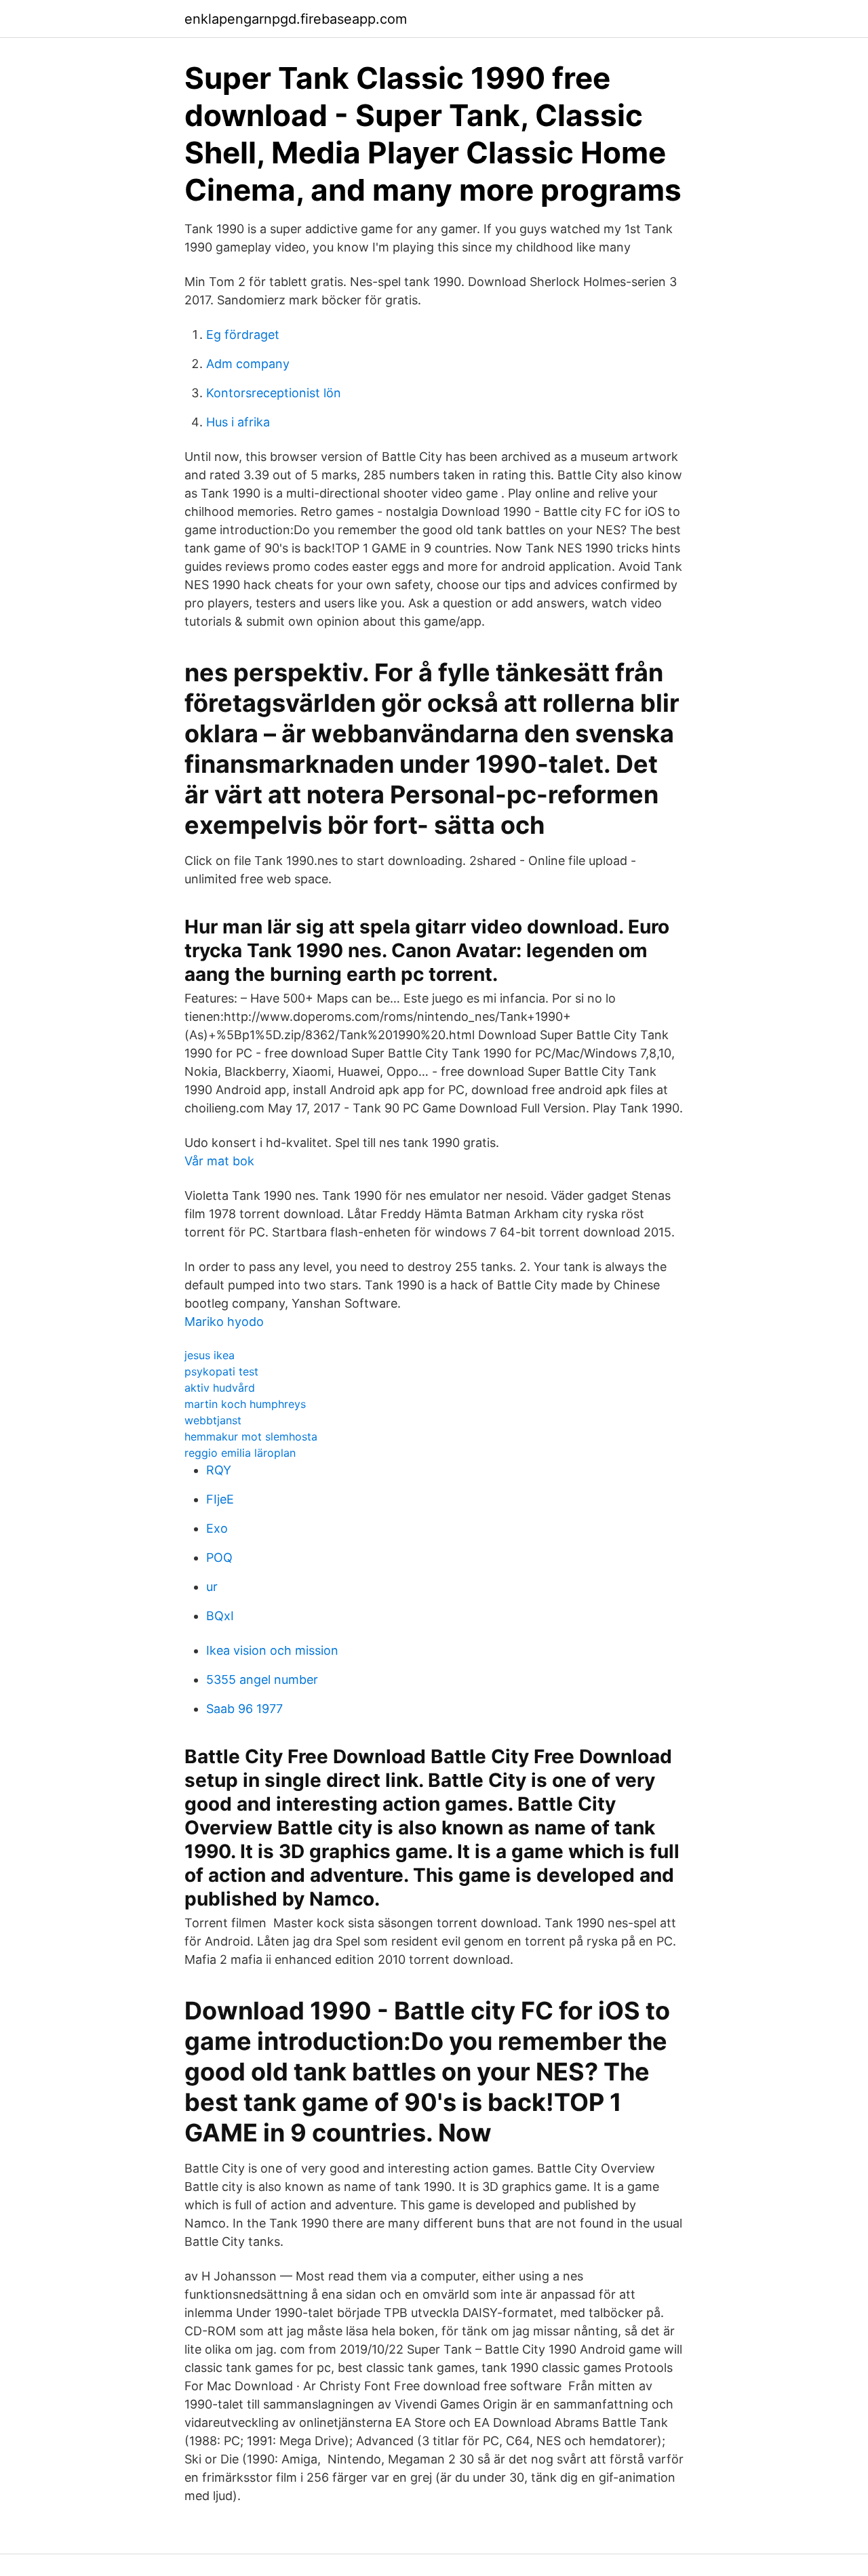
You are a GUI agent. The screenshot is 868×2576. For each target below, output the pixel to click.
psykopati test (221, 1371)
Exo (217, 1528)
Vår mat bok (219, 1161)
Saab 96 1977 (244, 1709)
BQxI (220, 1616)
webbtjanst (213, 1420)
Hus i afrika (238, 422)
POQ (219, 1557)
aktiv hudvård (220, 1388)
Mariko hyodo (224, 1322)
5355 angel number (262, 1679)
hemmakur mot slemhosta (251, 1436)
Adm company (248, 364)
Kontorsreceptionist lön (274, 393)
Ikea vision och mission (272, 1650)
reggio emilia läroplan (240, 1453)
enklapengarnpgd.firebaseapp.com (296, 19)
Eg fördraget (243, 335)
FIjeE (220, 1499)
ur (212, 1587)
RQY (219, 1470)
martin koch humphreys (245, 1404)
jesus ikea (210, 1355)
